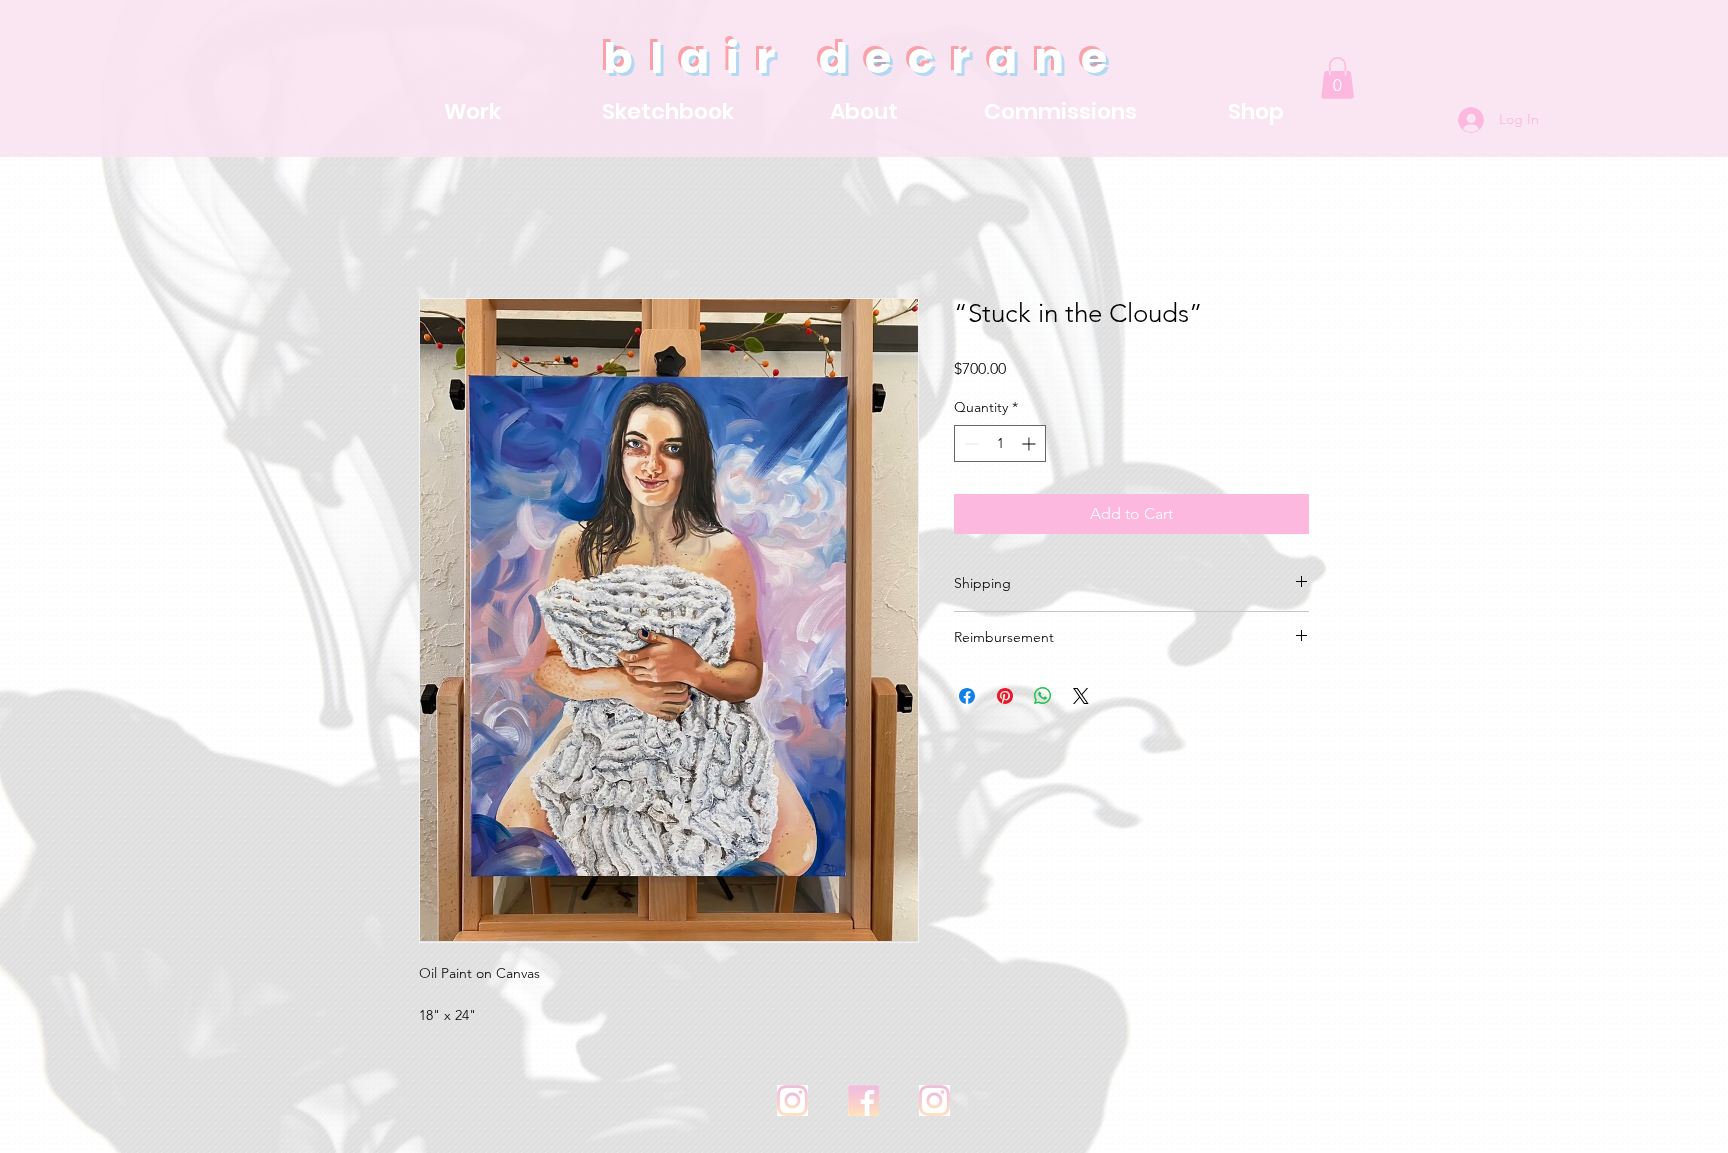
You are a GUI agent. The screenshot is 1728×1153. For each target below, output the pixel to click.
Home (441, 228)
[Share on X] (1081, 699)
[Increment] (1030, 446)
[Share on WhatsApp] (1043, 699)
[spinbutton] (1000, 446)
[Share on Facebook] (967, 699)
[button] (1337, 78)
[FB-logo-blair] (863, 1102)
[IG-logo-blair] (792, 1102)
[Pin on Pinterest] (1005, 699)
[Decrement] (969, 446)
